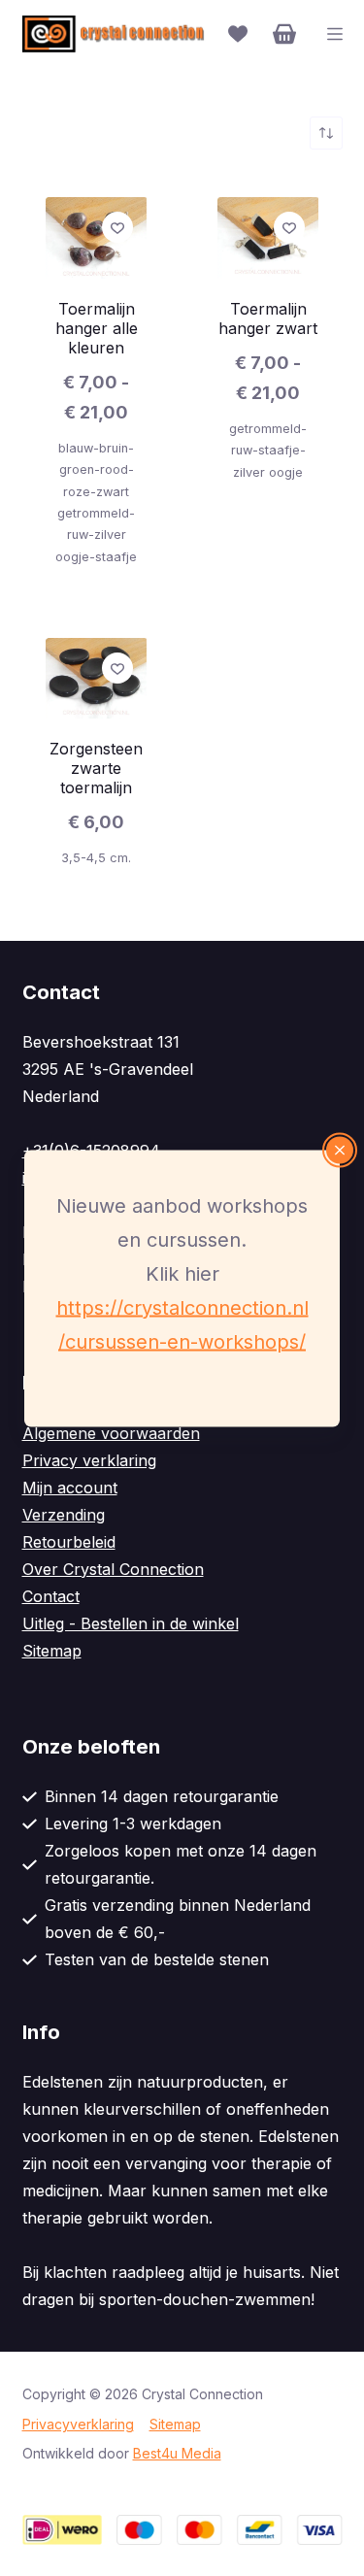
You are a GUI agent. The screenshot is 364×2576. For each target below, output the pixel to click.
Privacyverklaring (78, 2424)
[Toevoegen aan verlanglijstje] (117, 227)
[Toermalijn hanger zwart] (268, 238)
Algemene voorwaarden (111, 1433)
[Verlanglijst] (238, 34)
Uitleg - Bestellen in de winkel (131, 1623)
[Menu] (335, 34)
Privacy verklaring (89, 1460)
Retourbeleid (69, 1542)
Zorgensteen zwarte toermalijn (96, 768)
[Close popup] (340, 1150)
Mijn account (70, 1488)
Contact (51, 1596)
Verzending (64, 1515)
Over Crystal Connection (113, 1569)
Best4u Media (177, 2453)
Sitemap (52, 1651)
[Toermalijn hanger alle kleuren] (97, 238)
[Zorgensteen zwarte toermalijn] (97, 678)
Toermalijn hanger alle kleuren (97, 328)
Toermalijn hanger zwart (268, 318)
